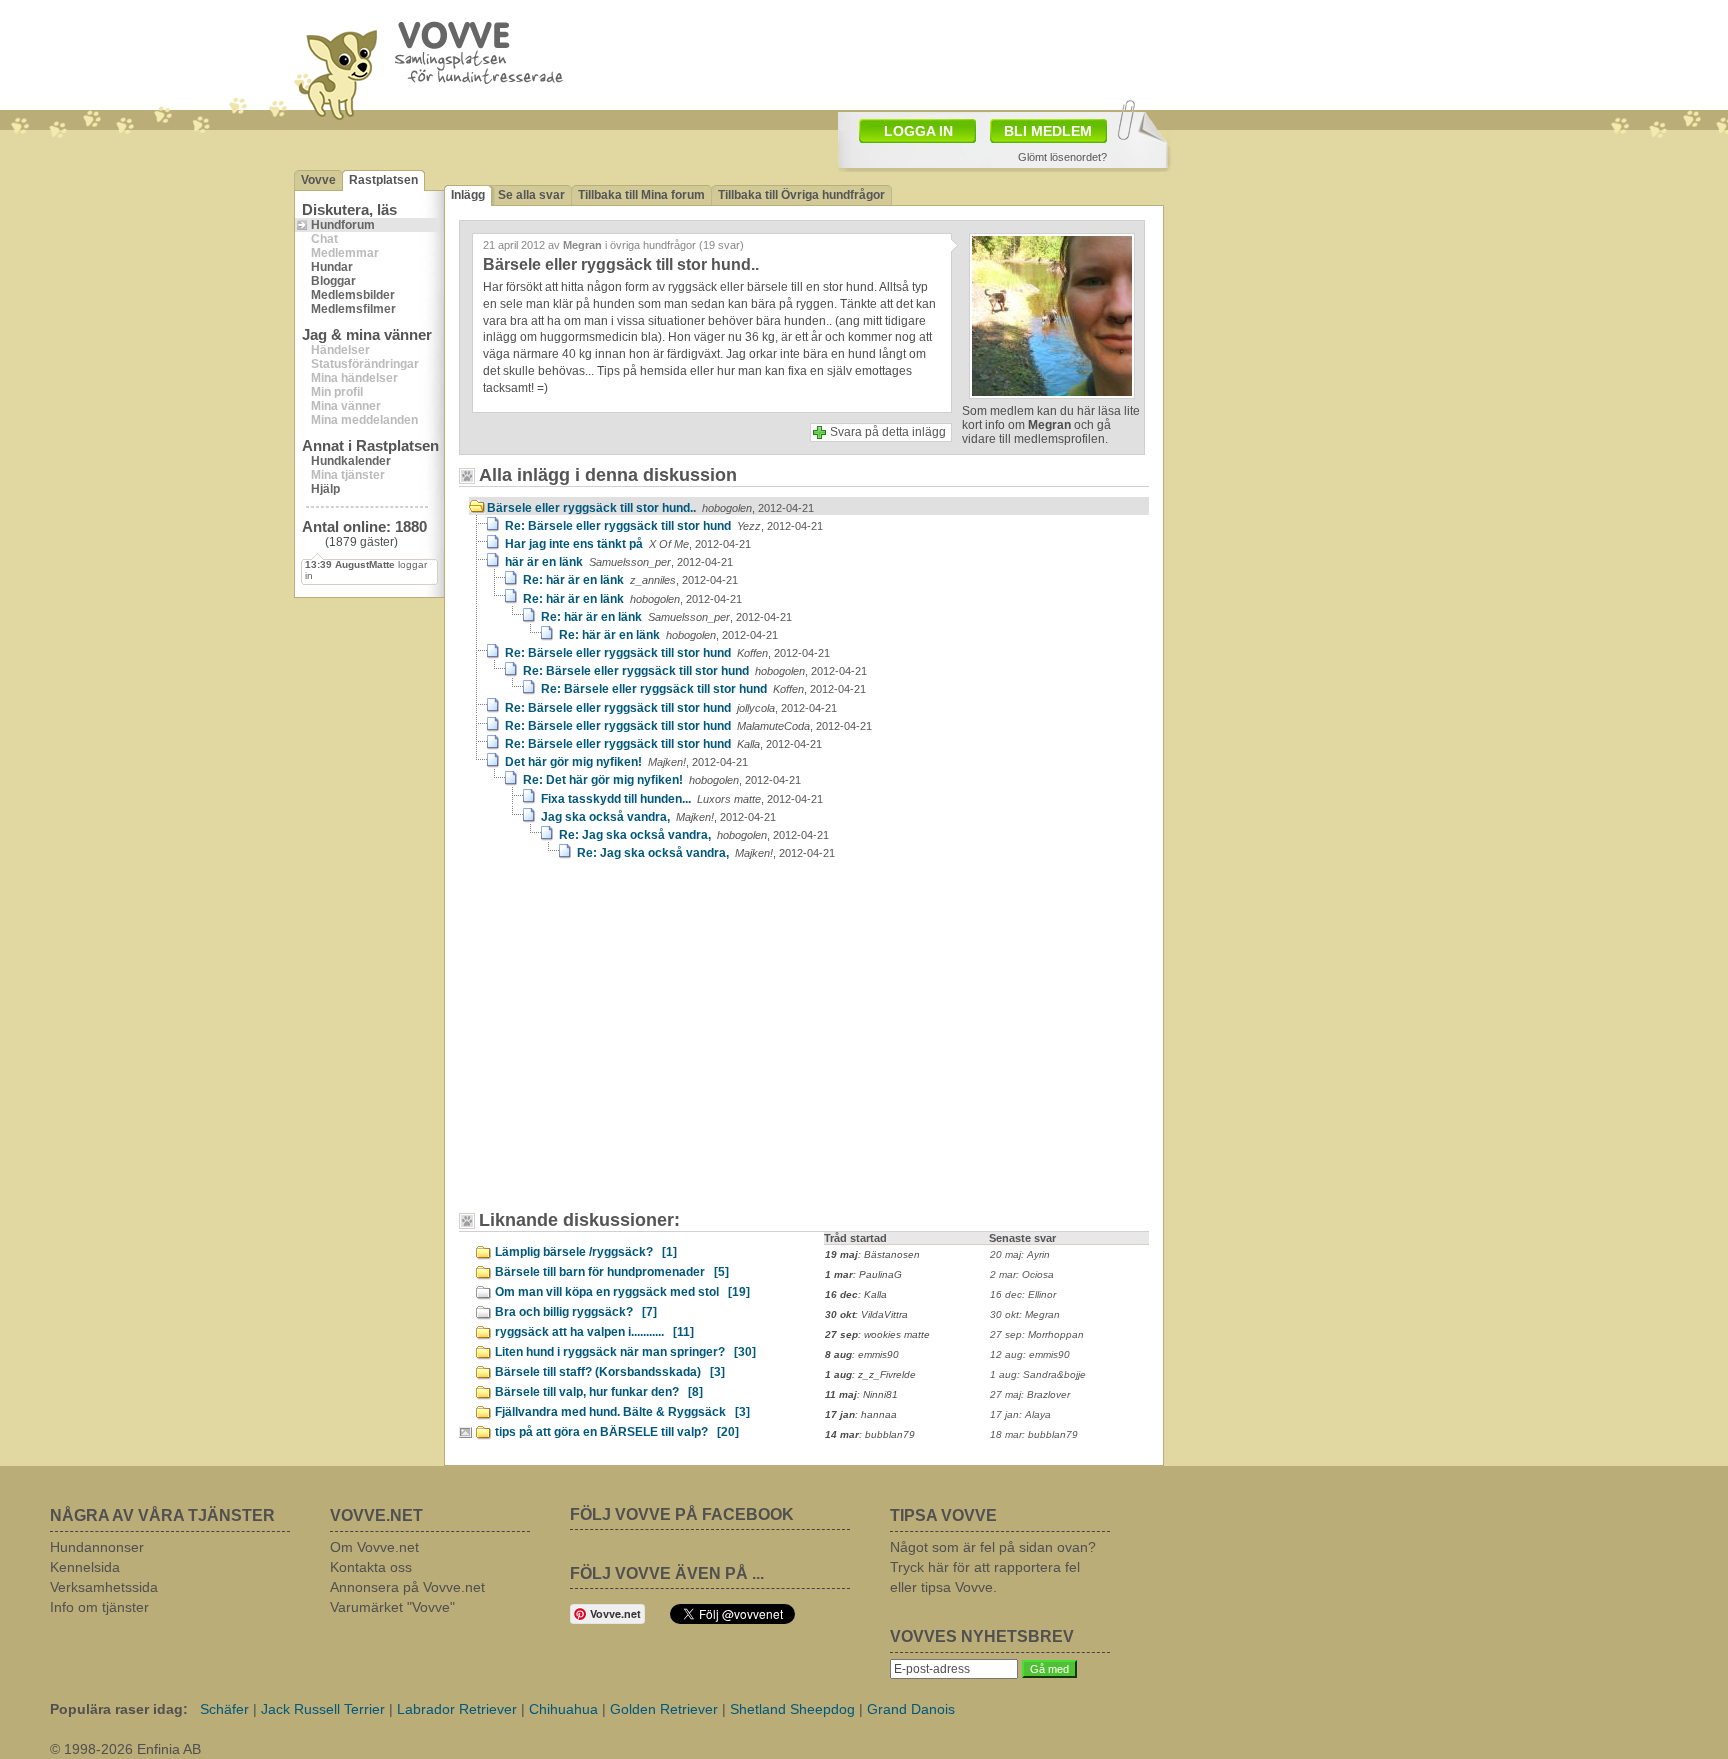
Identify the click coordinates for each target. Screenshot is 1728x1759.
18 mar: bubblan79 (1034, 1434)
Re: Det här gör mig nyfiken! (662, 780)
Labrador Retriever (457, 1709)
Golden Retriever (664, 1709)
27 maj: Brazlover (1030, 1394)
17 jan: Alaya (1020, 1414)
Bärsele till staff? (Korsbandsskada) (610, 1372)
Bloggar (333, 281)
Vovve (318, 180)
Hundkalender (351, 461)
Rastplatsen (383, 180)
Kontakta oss (371, 1567)
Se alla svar (531, 195)
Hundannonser (97, 1547)
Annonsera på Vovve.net (407, 1587)
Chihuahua (563, 1709)
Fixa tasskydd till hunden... (682, 799)
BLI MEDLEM (1048, 131)
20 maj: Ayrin (1020, 1254)
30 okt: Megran (1025, 1314)
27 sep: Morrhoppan (1037, 1334)
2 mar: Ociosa (1022, 1274)
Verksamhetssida (104, 1587)
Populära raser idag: (119, 1709)
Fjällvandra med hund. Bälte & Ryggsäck (622, 1412)
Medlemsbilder (353, 295)
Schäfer (224, 1709)
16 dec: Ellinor (1023, 1294)
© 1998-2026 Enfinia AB (125, 1749)
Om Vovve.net (374, 1547)
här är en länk (619, 562)
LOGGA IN (918, 131)
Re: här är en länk (630, 580)
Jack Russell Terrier (323, 1709)
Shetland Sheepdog (792, 1709)
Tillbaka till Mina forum (641, 195)
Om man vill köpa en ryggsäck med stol (622, 1292)
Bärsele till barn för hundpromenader (612, 1272)
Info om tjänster (99, 1607)
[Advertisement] (639, 1045)
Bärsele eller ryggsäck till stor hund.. (650, 508)
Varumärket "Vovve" (392, 1607)
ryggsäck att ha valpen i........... (594, 1332)
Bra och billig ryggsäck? (576, 1312)
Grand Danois (911, 1709)
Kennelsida (85, 1567)
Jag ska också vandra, (658, 817)
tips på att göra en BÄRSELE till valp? (617, 1432)
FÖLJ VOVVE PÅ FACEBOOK (682, 1514)
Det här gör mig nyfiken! (626, 762)
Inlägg (468, 195)
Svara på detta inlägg (888, 432)
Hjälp (325, 489)
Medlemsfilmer (353, 309)
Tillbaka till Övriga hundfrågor (801, 195)
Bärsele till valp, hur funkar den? (599, 1392)
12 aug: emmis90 (1030, 1354)
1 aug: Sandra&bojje (1038, 1374)
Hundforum (343, 225)
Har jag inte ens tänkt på (628, 544)
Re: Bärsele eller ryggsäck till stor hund (664, 526)
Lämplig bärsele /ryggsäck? (586, 1252)
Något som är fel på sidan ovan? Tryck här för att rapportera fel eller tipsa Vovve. (993, 1567)
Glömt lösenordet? (1062, 157)
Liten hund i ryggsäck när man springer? (625, 1352)
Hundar (332, 267)
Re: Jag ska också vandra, (694, 835)
